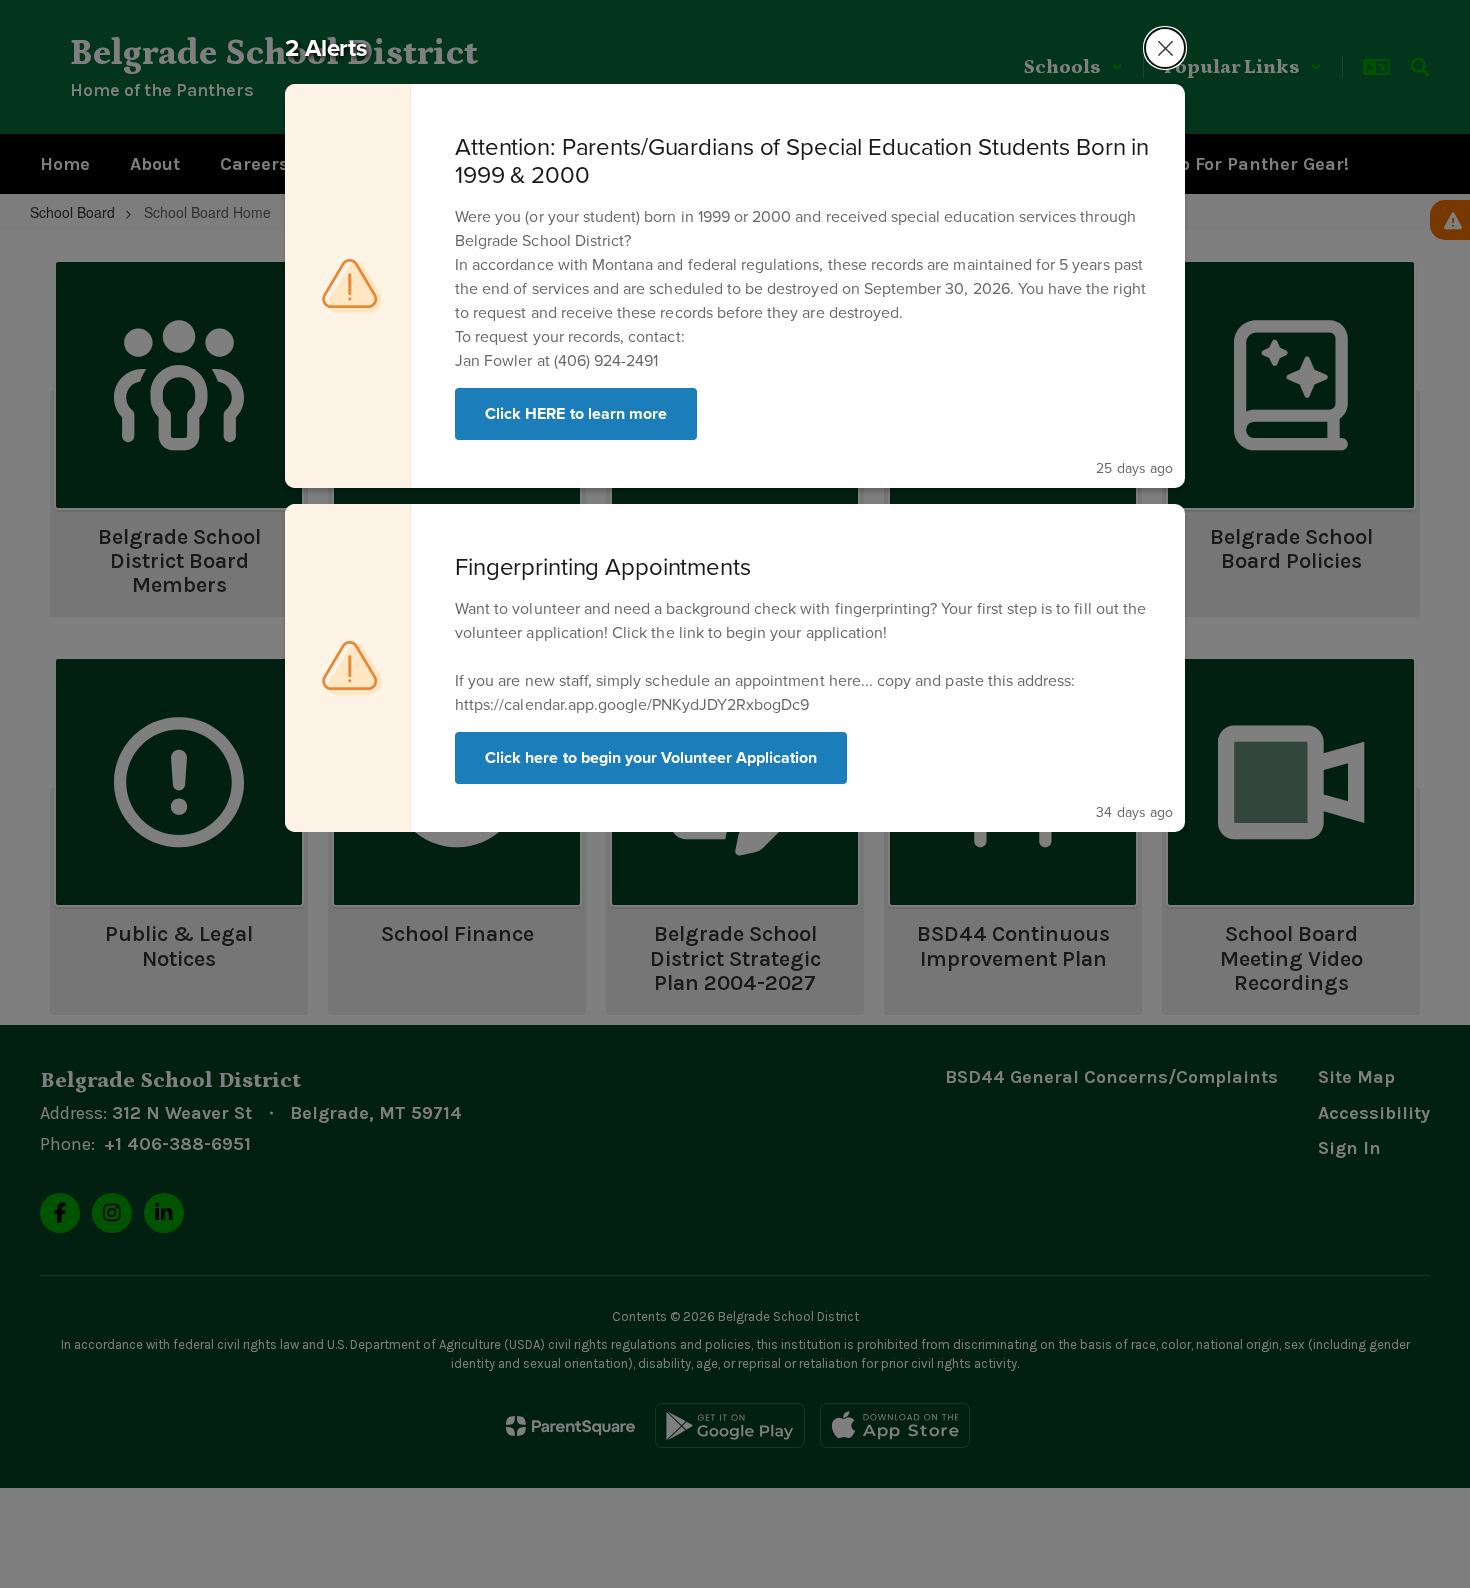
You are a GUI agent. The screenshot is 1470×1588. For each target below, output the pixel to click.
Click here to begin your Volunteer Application (651, 757)
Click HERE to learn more (576, 413)
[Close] (1165, 48)
